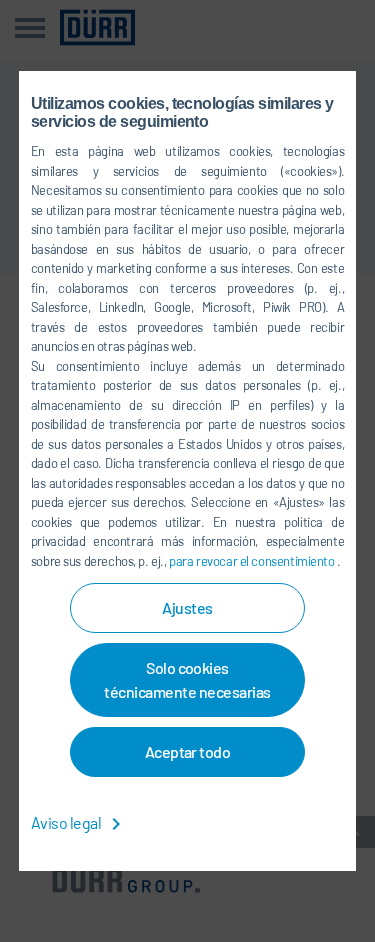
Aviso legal (67, 822)
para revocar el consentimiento (253, 561)
